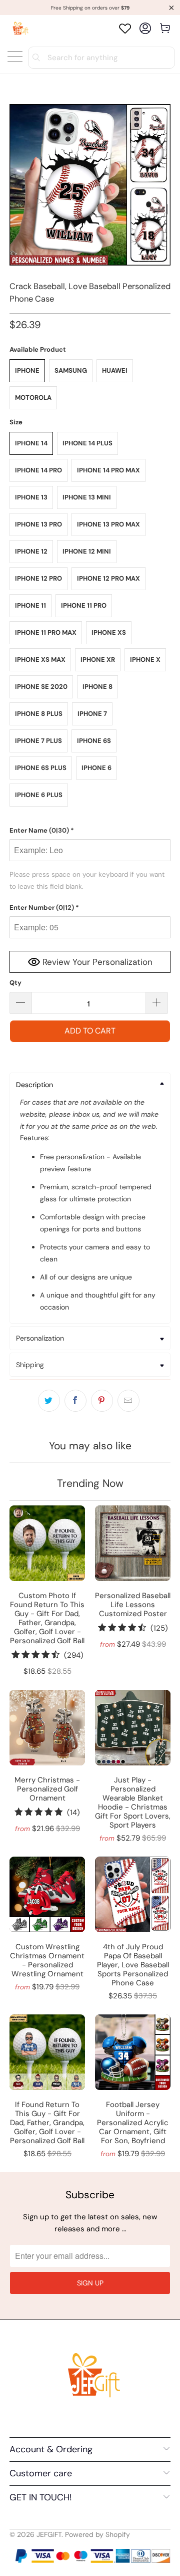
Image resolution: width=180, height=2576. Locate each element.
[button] (90, 831)
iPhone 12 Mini (87, 551)
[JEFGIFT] (19, 28)
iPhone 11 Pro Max (46, 632)
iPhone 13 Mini (87, 497)
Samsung (71, 370)
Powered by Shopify (97, 2534)
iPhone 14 (31, 443)
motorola (33, 398)
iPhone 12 (31, 551)
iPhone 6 (96, 768)
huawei (115, 370)
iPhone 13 (31, 497)
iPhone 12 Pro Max (108, 578)
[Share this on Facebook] (75, 1401)
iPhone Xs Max (40, 660)
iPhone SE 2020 (41, 687)
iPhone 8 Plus (39, 714)
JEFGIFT (49, 2534)
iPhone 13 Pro (38, 524)
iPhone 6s (94, 741)
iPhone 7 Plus (38, 741)
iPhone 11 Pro (84, 605)
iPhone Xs (109, 632)
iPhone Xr (98, 660)
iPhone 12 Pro (38, 578)
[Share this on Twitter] (49, 1401)
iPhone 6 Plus (39, 795)
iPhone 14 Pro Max (108, 470)
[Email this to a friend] (128, 1401)
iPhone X (145, 660)
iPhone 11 (30, 605)
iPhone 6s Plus (41, 768)
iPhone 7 (92, 714)
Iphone (27, 370)
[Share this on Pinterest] (102, 1401)
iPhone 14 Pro (38, 470)
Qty (15, 983)
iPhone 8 (97, 687)
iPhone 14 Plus (87, 443)
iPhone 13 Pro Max (108, 524)
